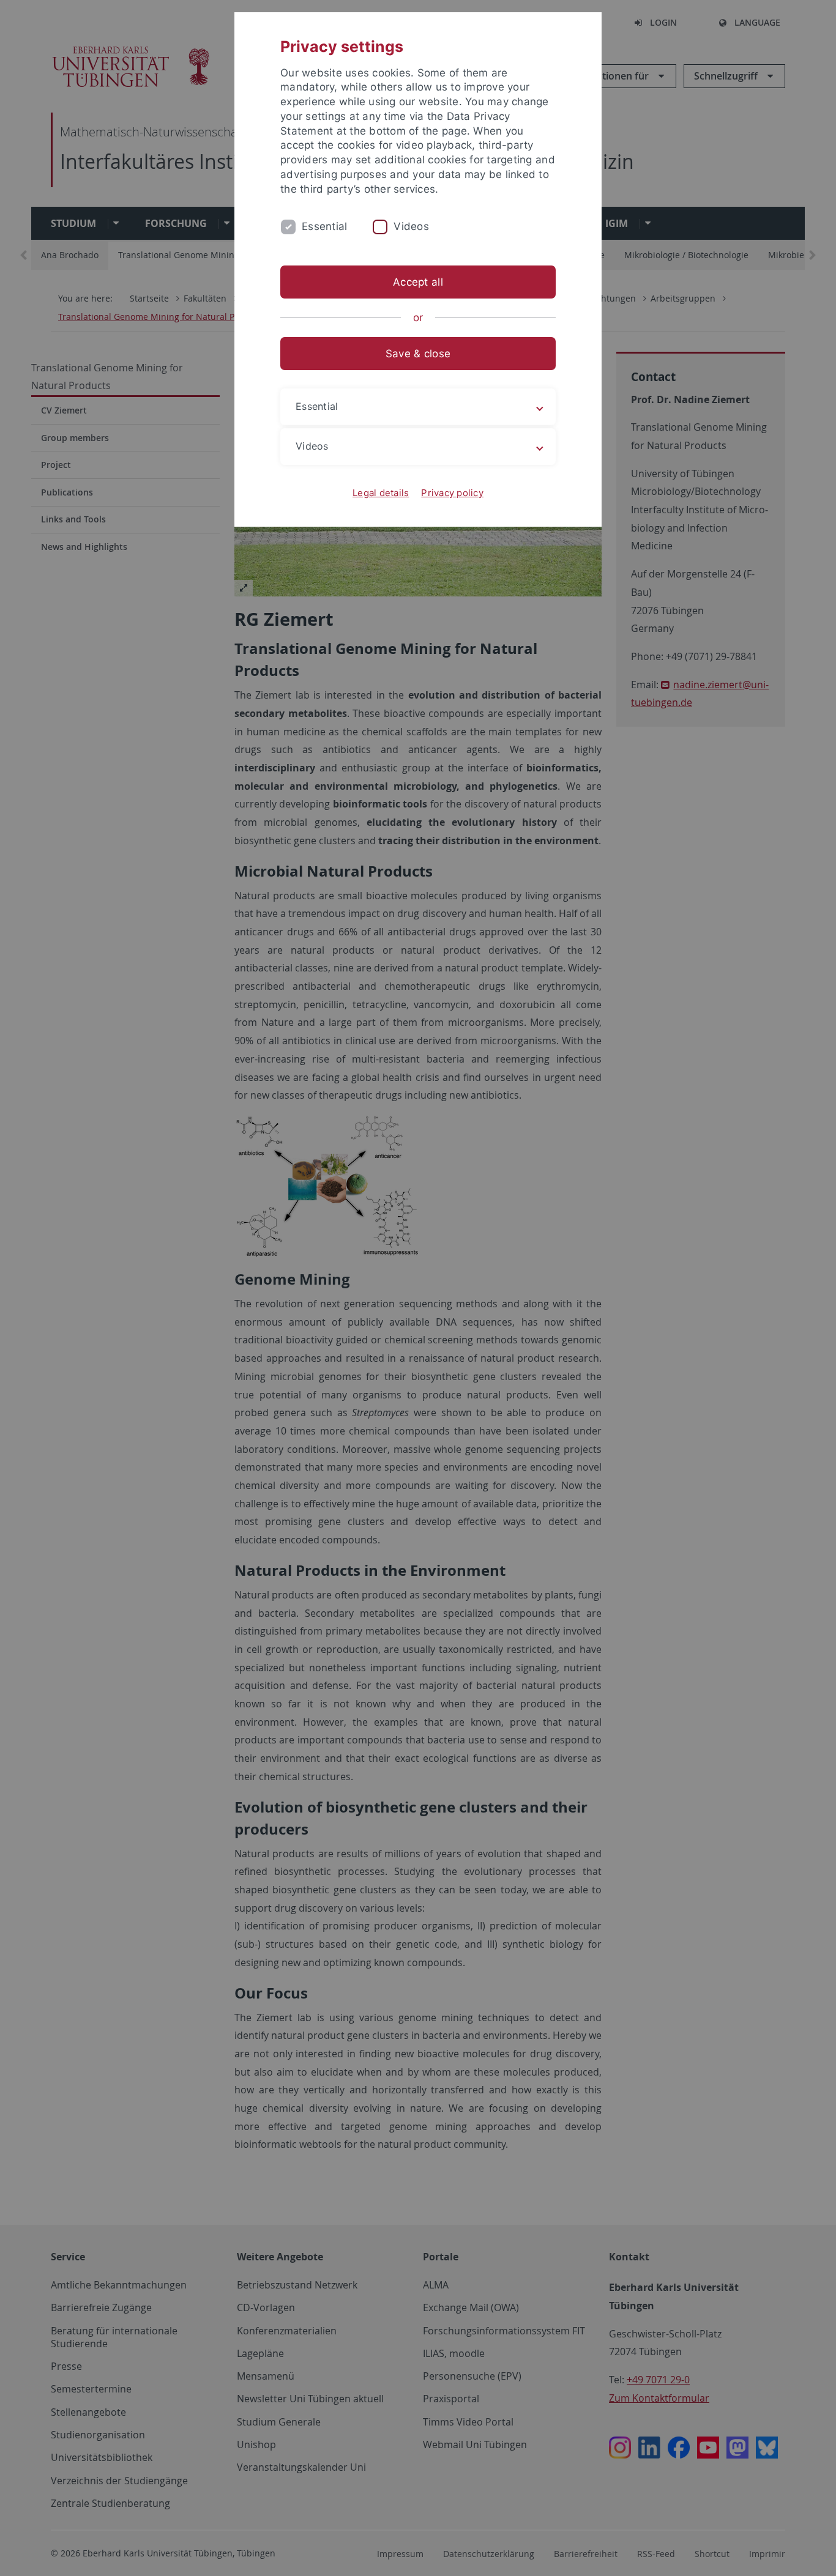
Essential (324, 226)
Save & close (418, 354)
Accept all (418, 282)
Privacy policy (452, 493)
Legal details (381, 493)
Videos (411, 226)
